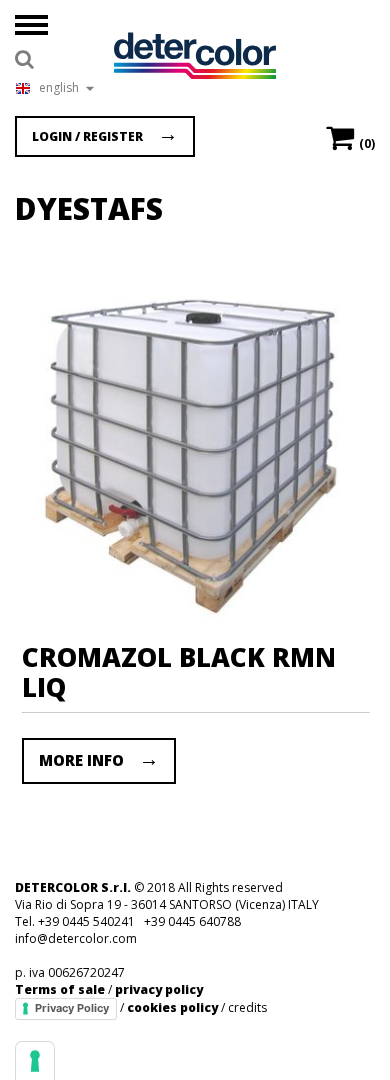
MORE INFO (81, 760)
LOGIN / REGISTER (87, 136)
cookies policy (172, 1007)
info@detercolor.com (76, 938)
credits (247, 1007)
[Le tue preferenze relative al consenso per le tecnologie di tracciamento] (35, 1061)
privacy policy (159, 989)
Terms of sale (60, 989)
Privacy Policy (72, 1008)
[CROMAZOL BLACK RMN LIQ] (195, 616)
